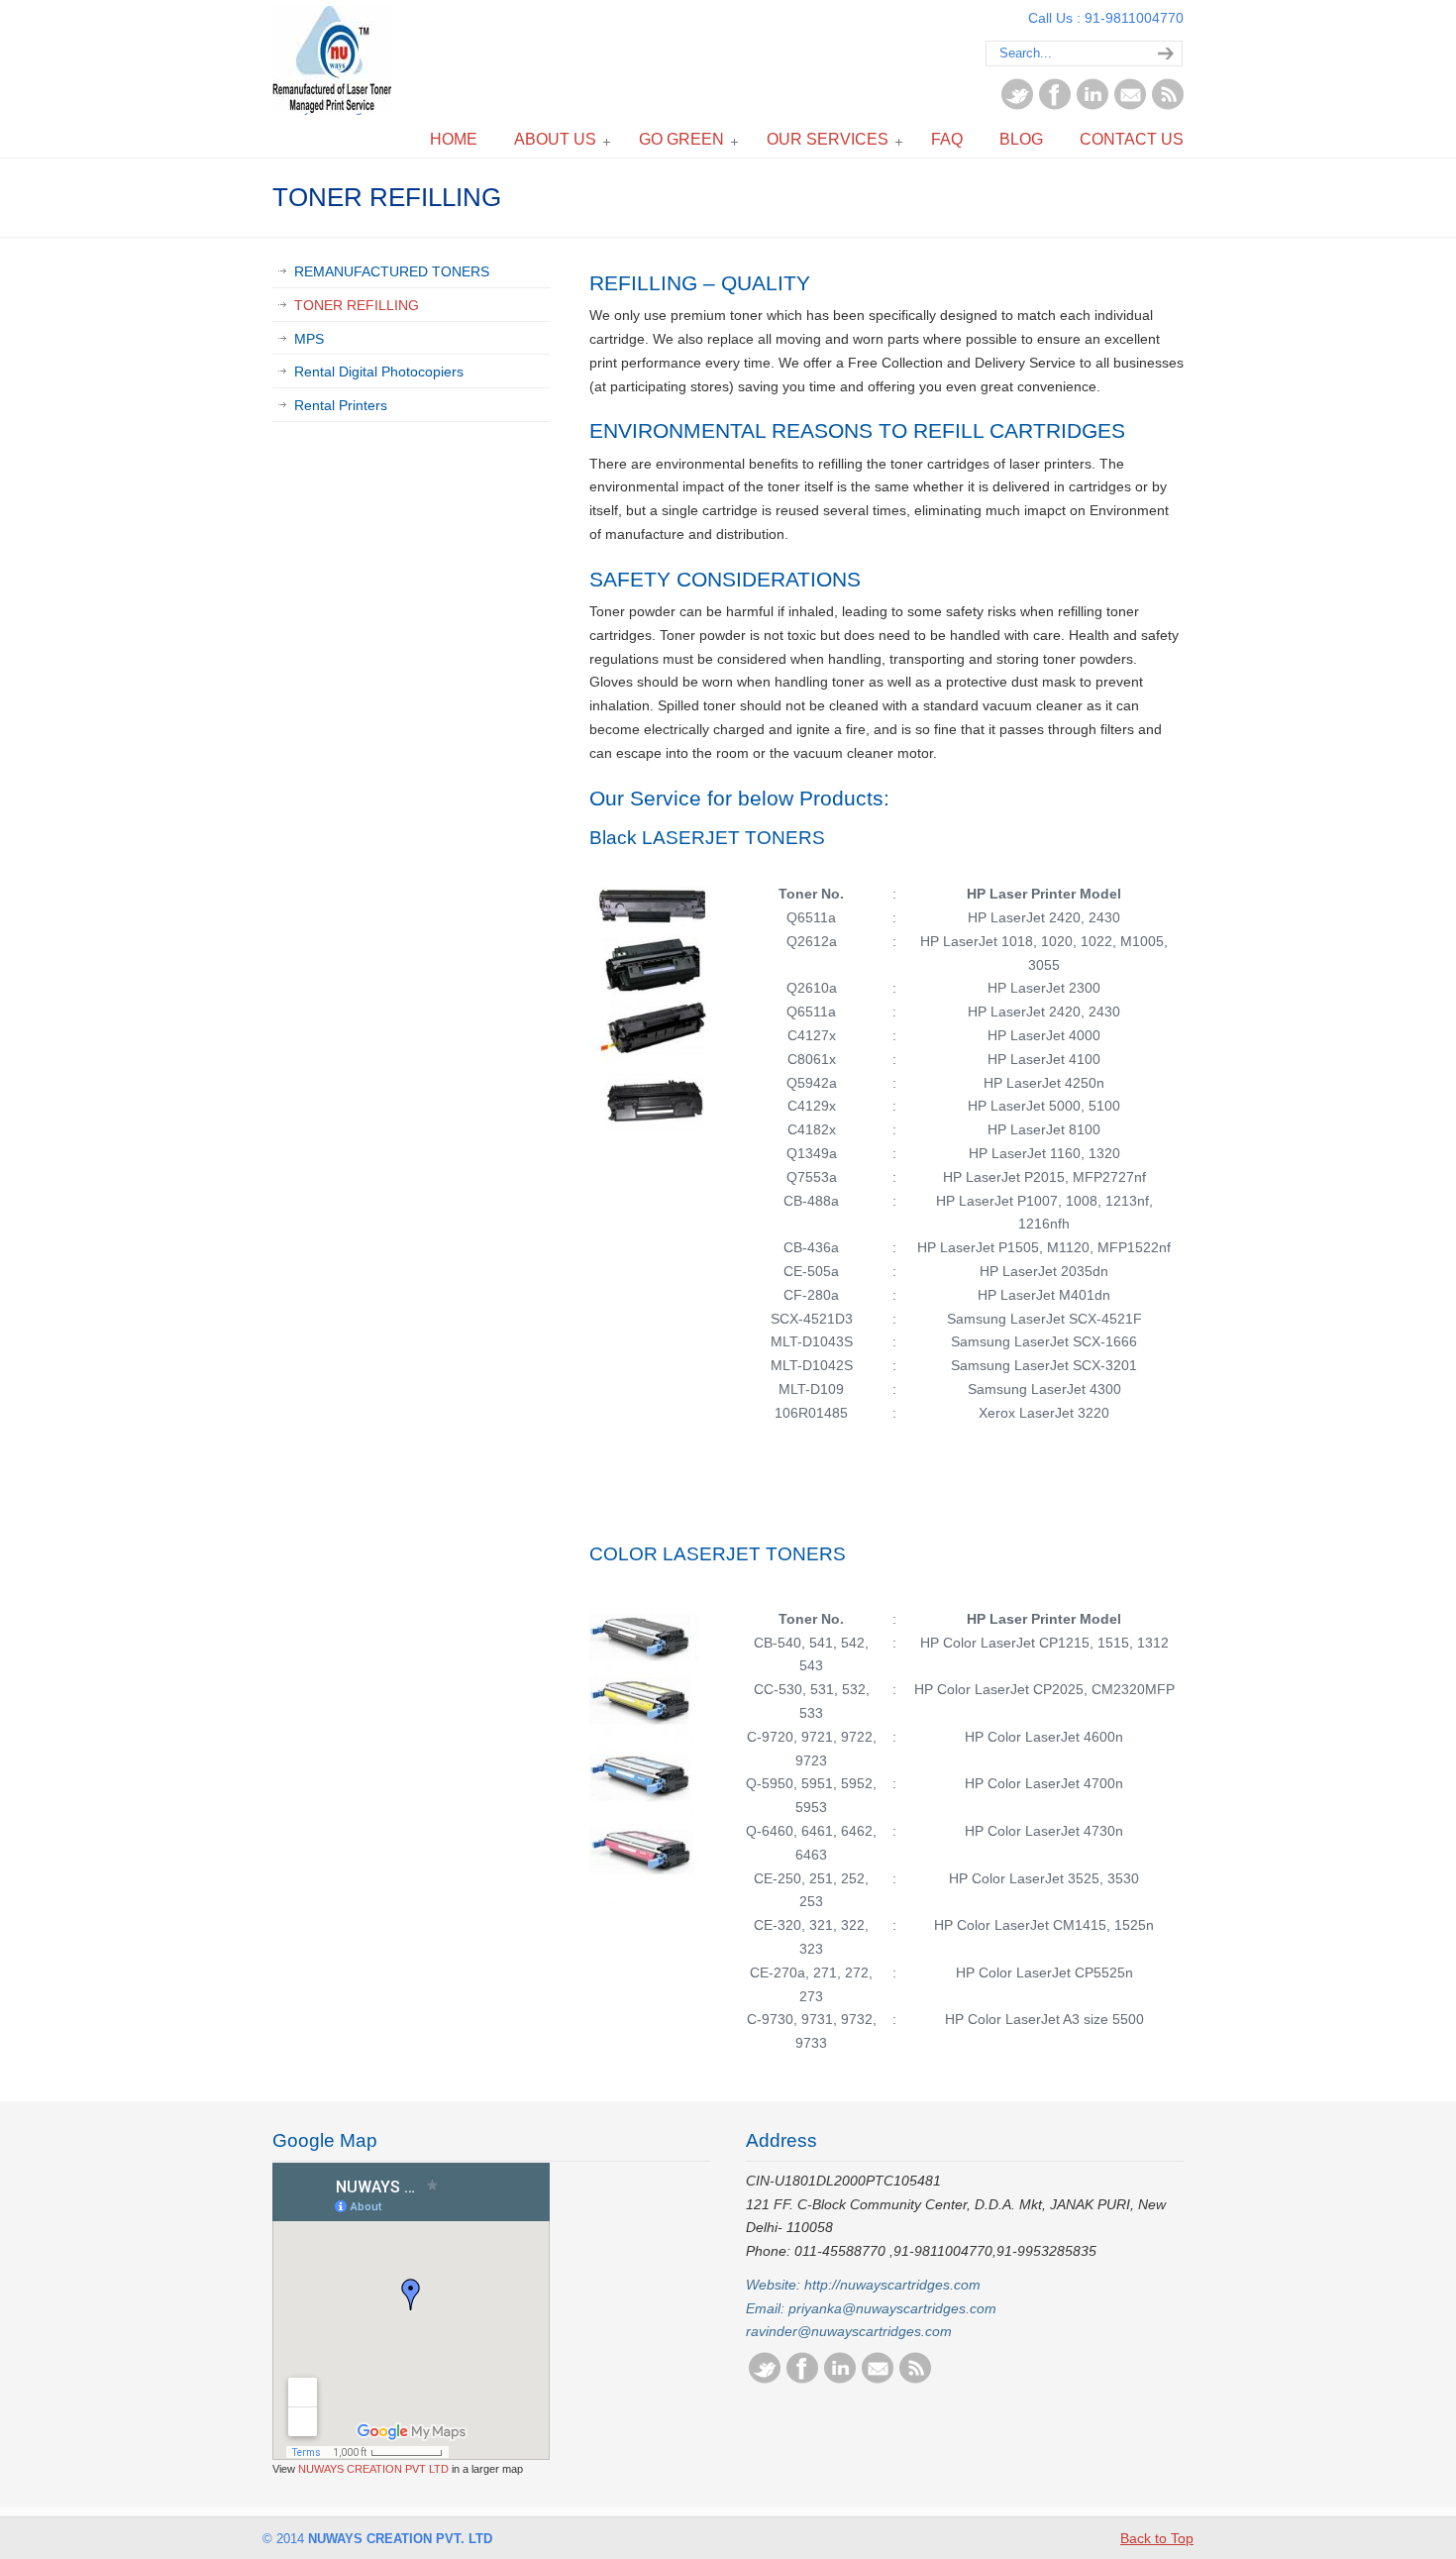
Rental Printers (341, 405)
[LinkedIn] (1092, 105)
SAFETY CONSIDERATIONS (725, 579)
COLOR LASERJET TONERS (718, 1554)
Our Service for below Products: (739, 798)
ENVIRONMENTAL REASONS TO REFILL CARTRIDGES (857, 430)
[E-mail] (1130, 105)
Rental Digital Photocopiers (379, 372)
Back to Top (1157, 2538)
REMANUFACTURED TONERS (392, 271)
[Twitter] (1017, 105)
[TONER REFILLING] (655, 1142)
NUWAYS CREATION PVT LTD (373, 2469)
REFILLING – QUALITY (700, 283)
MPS (309, 339)
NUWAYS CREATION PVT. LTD (332, 59)
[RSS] (1168, 105)
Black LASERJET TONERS (710, 838)
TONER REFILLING (357, 305)
